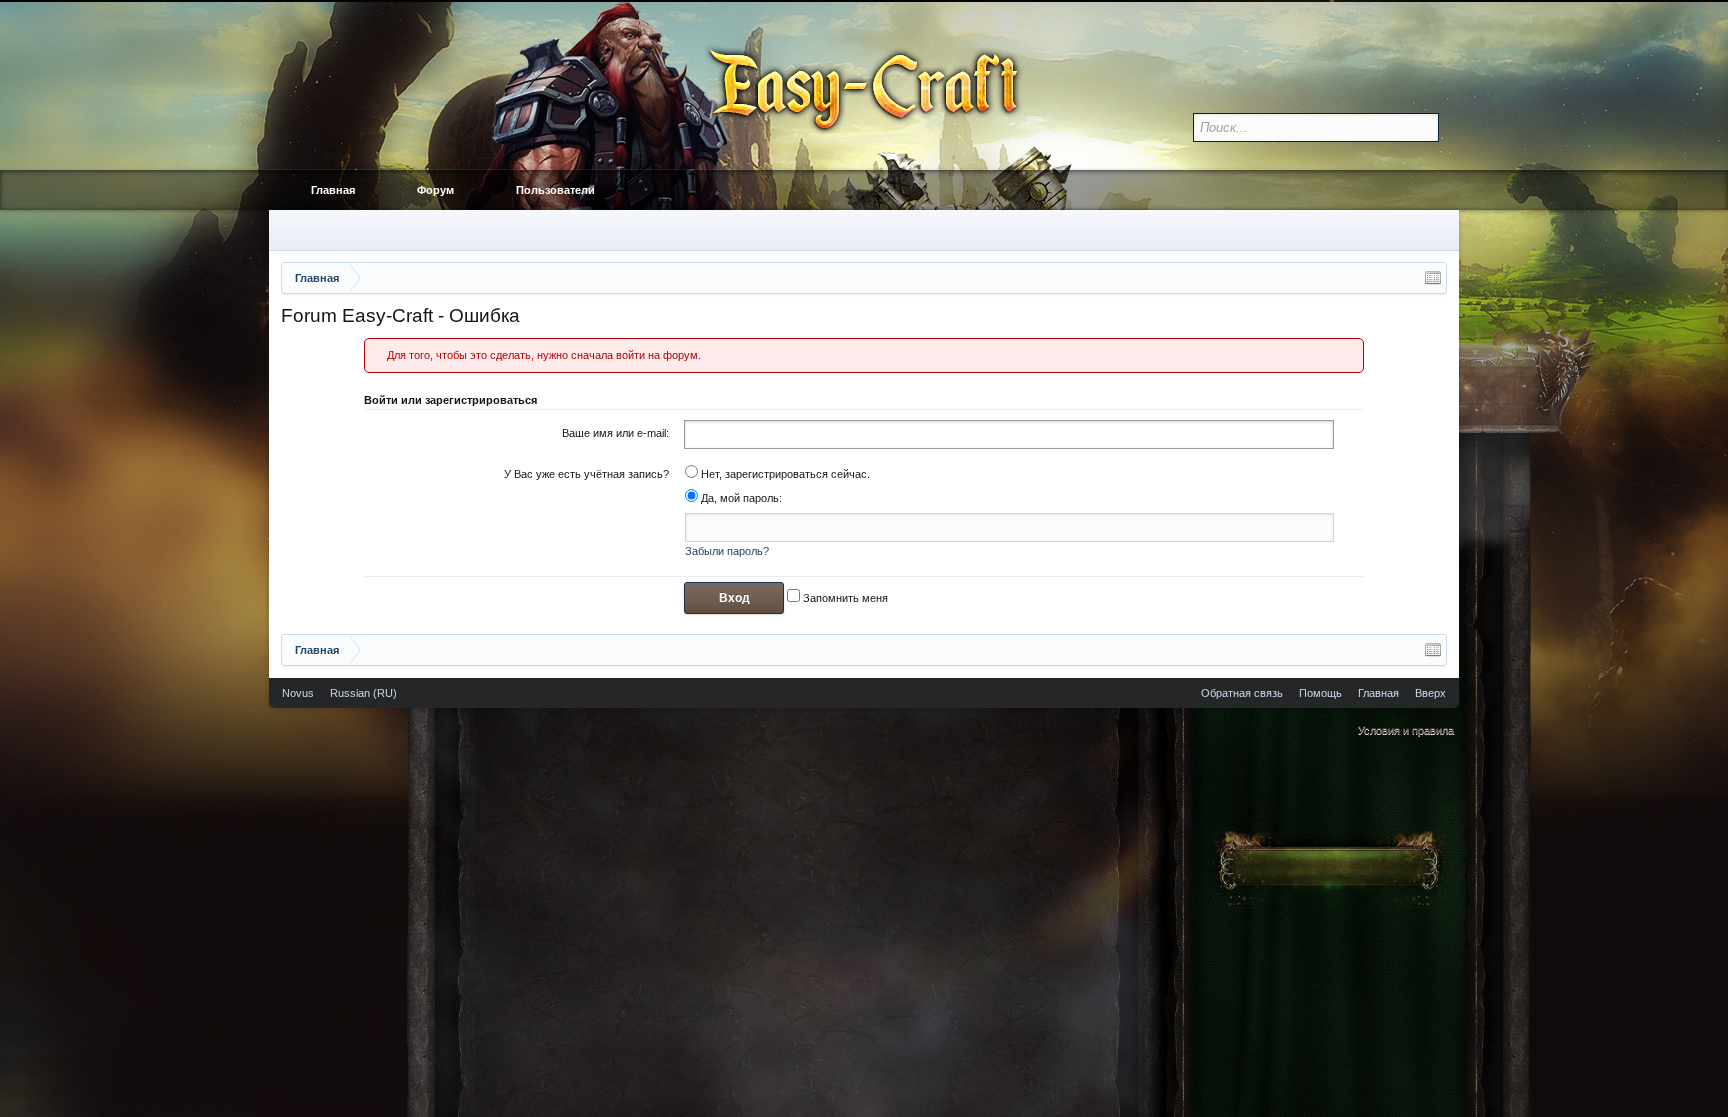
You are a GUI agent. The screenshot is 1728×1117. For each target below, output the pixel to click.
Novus (298, 693)
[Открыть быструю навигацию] (1433, 278)
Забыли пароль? (727, 551)
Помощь (1320, 693)
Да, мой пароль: (740, 498)
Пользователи (555, 190)
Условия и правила (1406, 730)
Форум (435, 190)
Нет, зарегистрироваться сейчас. (784, 474)
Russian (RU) (363, 693)
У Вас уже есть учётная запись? (586, 474)
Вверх (1430, 693)
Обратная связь (1242, 693)
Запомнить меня (844, 598)
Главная (333, 190)
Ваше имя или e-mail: (615, 433)
